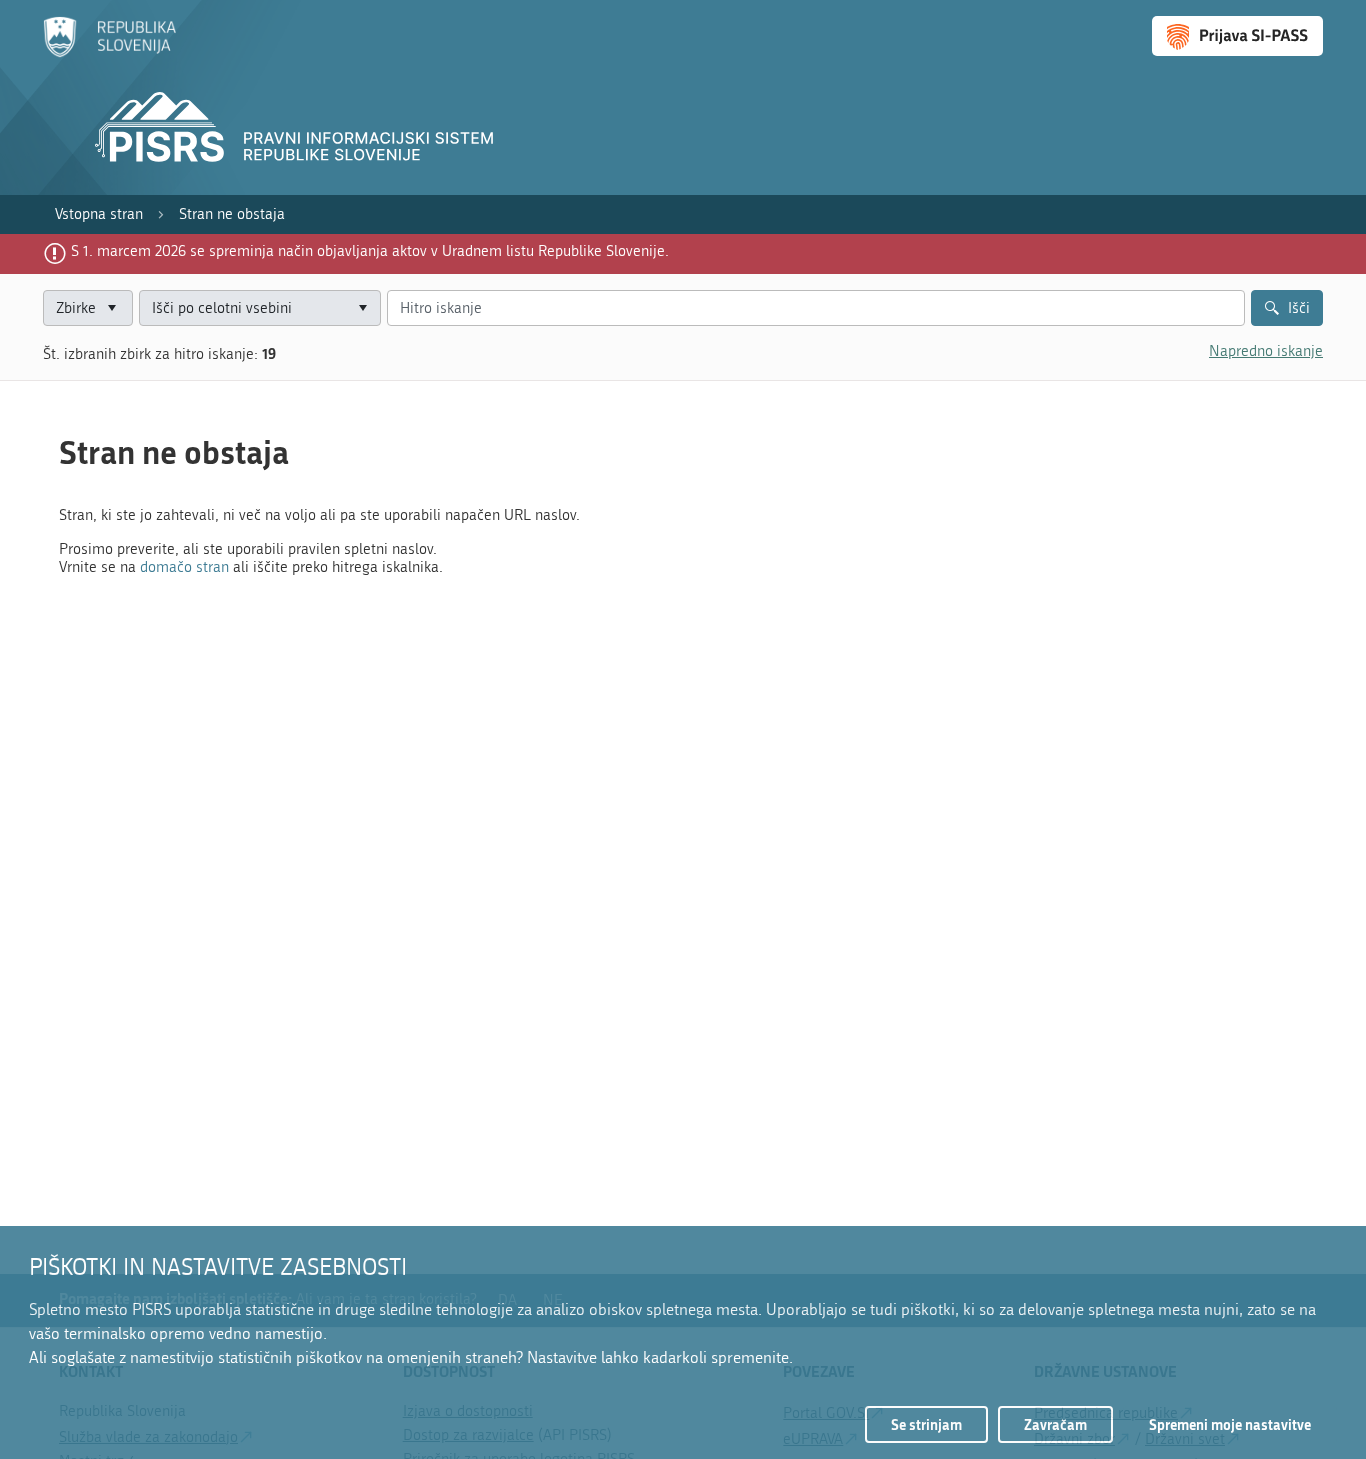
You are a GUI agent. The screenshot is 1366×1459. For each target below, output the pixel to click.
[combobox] (260, 308)
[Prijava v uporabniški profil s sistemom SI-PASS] (1237, 36)
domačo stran (184, 567)
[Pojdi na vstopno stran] (109, 53)
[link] (99, 214)
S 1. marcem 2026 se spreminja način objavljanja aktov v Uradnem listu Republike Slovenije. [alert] (370, 251)
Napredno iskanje (1266, 351)
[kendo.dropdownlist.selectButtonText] (362, 308)
